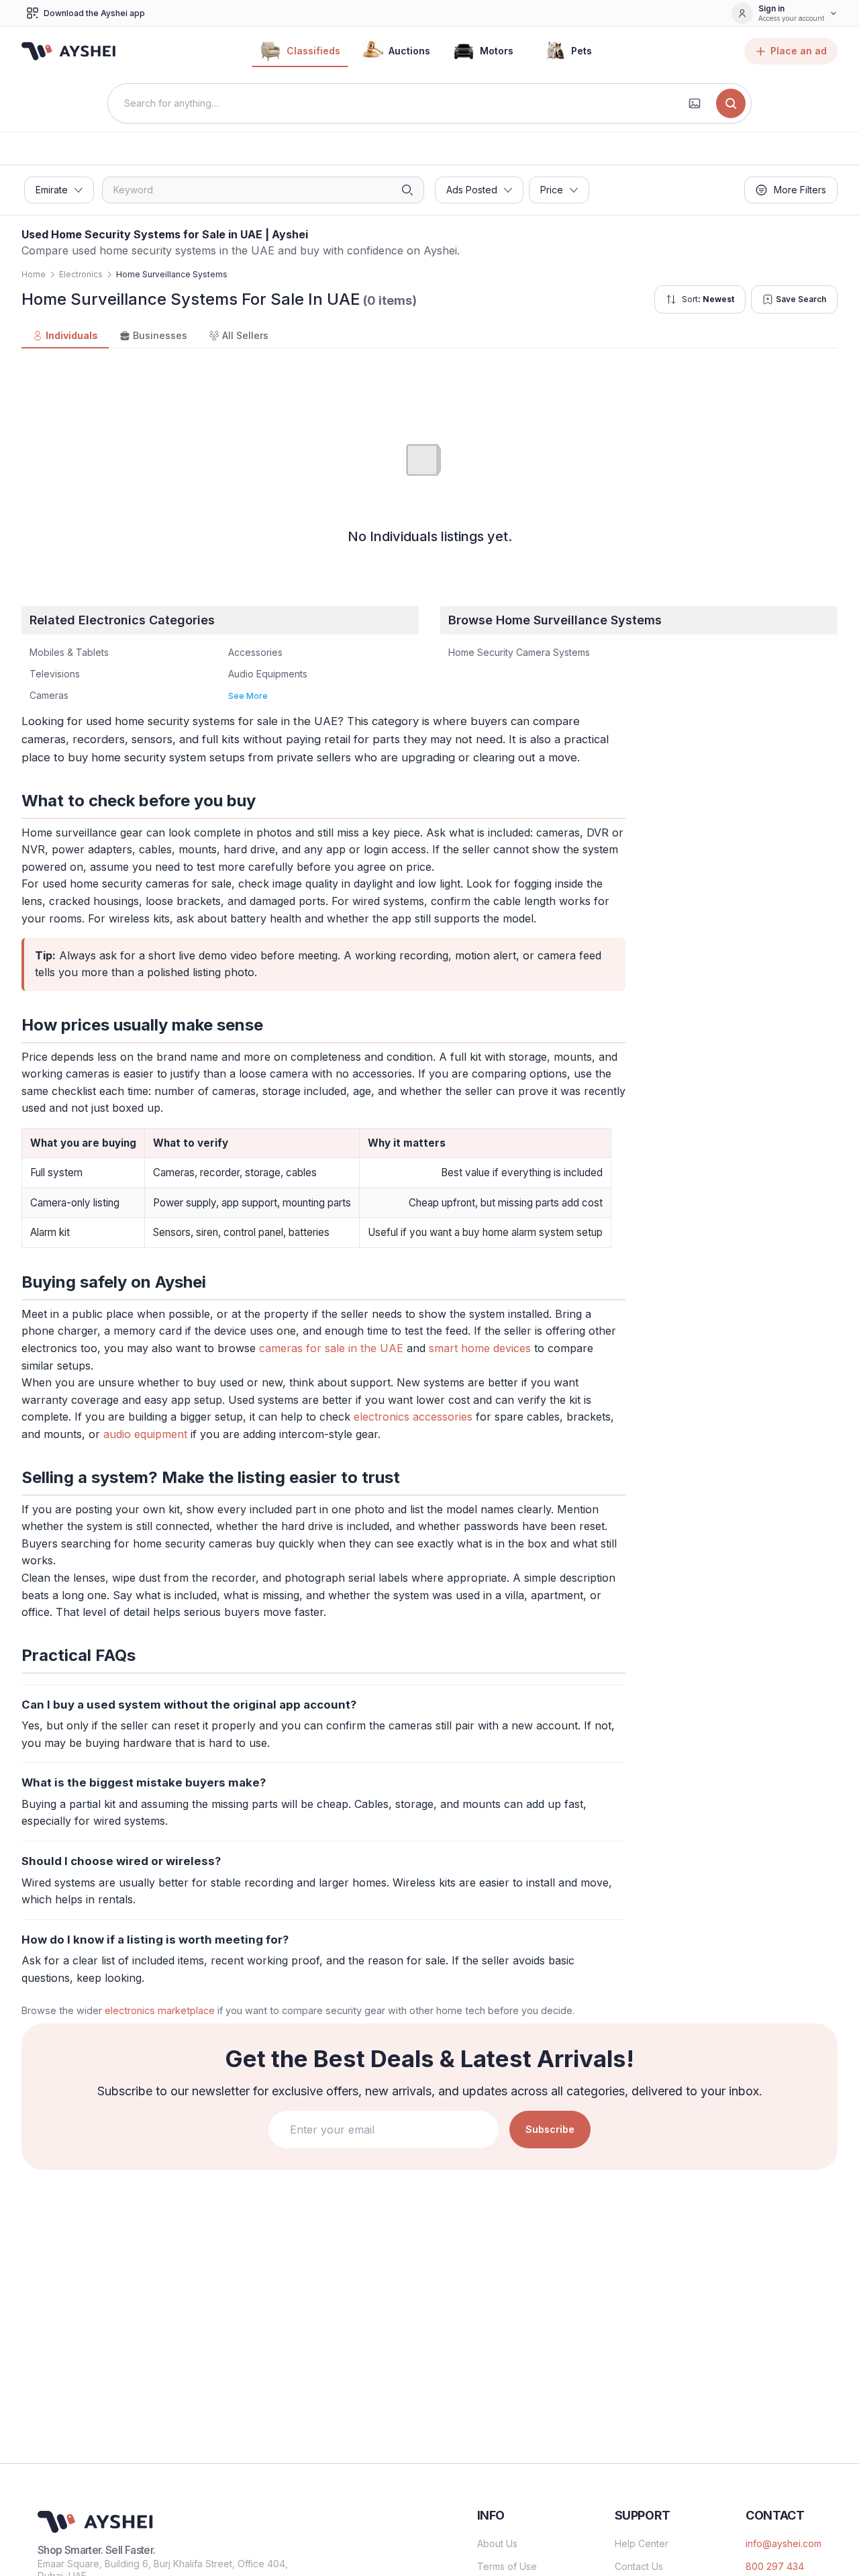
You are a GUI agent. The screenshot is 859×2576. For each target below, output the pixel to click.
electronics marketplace (160, 2010)
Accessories (255, 652)
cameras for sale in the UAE (331, 1348)
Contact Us (639, 2566)
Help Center (642, 2543)
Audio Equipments (268, 674)
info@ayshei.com (784, 2543)
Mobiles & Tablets (69, 652)
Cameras (49, 695)
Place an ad (799, 51)
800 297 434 (775, 2566)
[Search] (731, 103)
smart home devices (480, 1348)
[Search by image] (695, 103)
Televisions (55, 674)
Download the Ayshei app (94, 13)
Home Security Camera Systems (519, 652)
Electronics (81, 274)
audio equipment (145, 1434)
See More (248, 696)
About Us (497, 2543)
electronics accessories (413, 1417)
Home (34, 274)
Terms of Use (507, 2566)
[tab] (65, 336)
